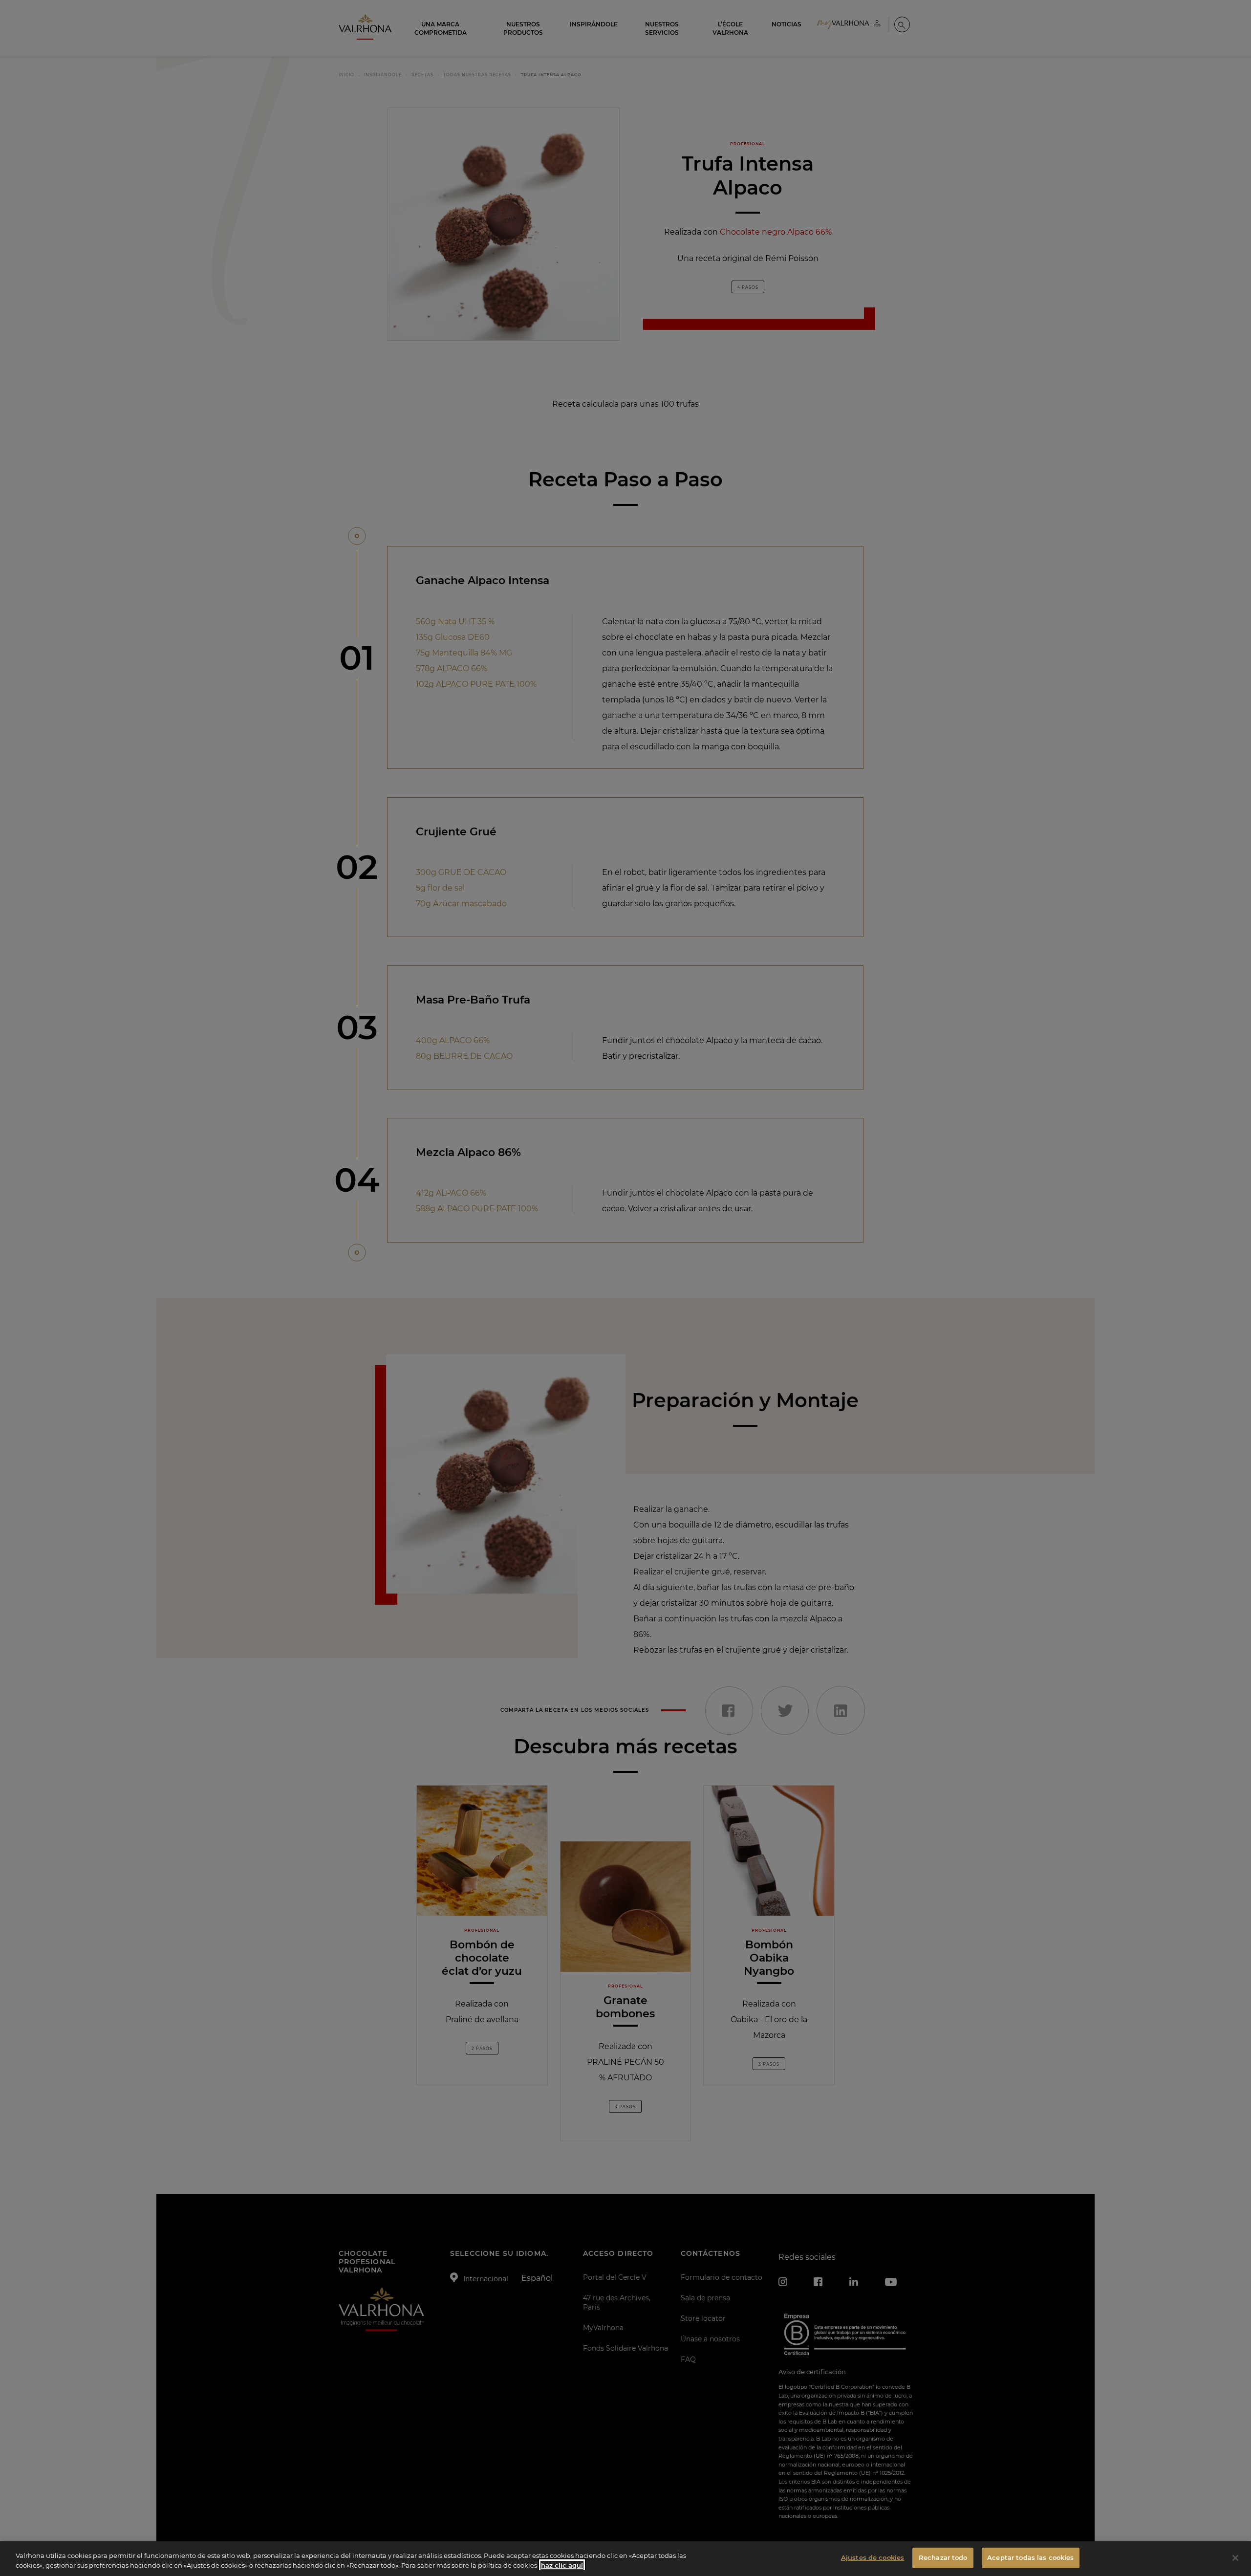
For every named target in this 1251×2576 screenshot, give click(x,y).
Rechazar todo (943, 2557)
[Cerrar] (1235, 2558)
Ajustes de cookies (873, 2557)
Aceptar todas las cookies (1030, 2557)
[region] (625, 2559)
